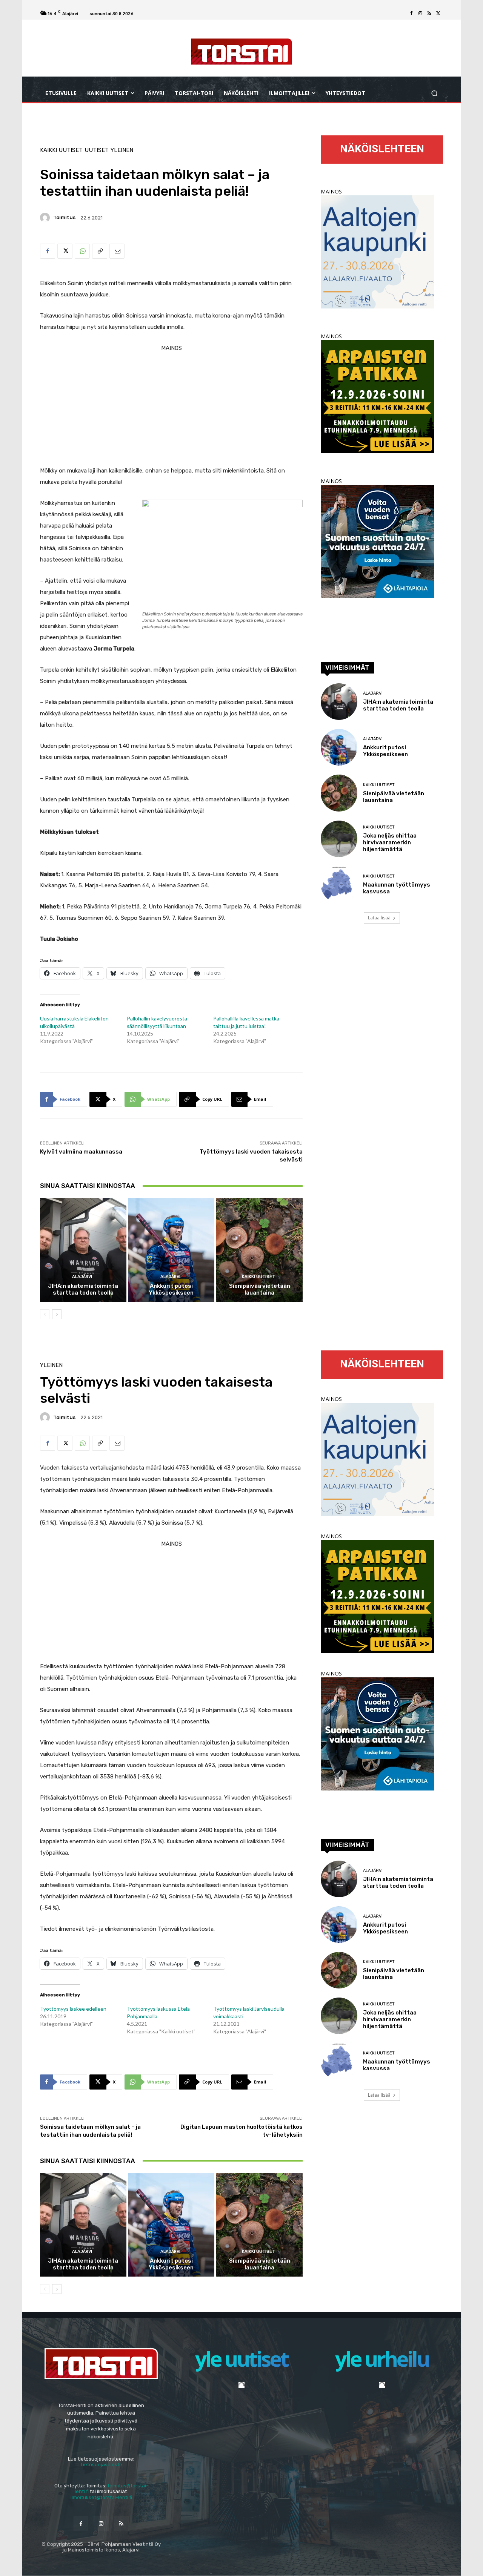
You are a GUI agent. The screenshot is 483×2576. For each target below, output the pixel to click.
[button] (434, 93)
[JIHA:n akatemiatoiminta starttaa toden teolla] (83, 1250)
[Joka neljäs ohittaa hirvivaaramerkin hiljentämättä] (339, 839)
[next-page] (57, 1314)
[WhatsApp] (82, 251)
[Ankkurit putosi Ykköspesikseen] (172, 1250)
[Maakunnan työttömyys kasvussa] (339, 884)
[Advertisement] (171, 407)
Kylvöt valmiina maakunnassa (81, 1152)
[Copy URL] (100, 251)
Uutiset (97, 150)
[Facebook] (411, 14)
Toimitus (64, 217)
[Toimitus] (46, 218)
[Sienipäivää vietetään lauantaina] (259, 1250)
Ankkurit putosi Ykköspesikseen (171, 1289)
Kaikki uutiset (61, 150)
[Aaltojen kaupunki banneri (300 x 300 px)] (377, 306)
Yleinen (122, 150)
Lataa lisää (379, 918)
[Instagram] (420, 14)
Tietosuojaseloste (101, 2465)
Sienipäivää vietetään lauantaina (260, 1289)
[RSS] (429, 14)
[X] (438, 14)
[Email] (117, 251)
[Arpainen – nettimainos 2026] (377, 451)
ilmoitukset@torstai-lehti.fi (101, 2497)
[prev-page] (45, 1314)
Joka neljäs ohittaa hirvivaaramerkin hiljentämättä (390, 842)
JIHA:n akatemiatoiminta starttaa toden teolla (83, 1289)
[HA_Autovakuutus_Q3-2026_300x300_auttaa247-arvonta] (377, 596)
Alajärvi (82, 1277)
